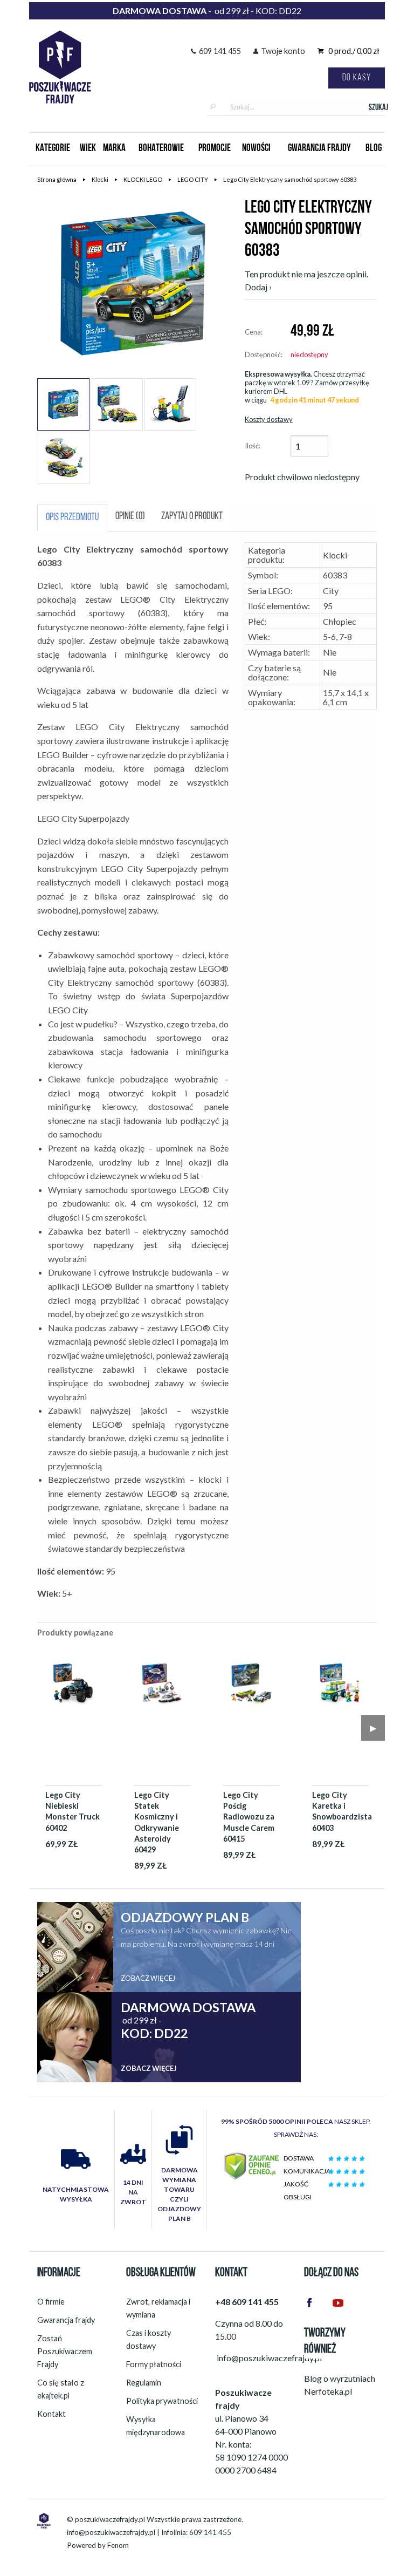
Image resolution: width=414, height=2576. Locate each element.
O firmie (51, 2302)
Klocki (100, 179)
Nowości (256, 149)
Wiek (88, 149)
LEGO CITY (193, 179)
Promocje (215, 149)
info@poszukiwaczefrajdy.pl (111, 2532)
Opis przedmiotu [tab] (72, 518)
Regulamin (144, 2383)
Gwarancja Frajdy (319, 149)
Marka (114, 149)
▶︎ (373, 1727)
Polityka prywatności (162, 2401)
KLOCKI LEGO (143, 179)
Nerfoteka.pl (328, 2391)
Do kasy (357, 78)
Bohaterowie (161, 149)
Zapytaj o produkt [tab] (192, 517)
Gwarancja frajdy (66, 2320)
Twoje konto (283, 51)
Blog (374, 149)
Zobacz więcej (148, 1978)
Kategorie (53, 149)
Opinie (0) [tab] (130, 517)
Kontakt (51, 2414)
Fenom (118, 2545)
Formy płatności (154, 2364)
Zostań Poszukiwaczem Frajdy (65, 2351)
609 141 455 (220, 51)
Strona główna (57, 179)
